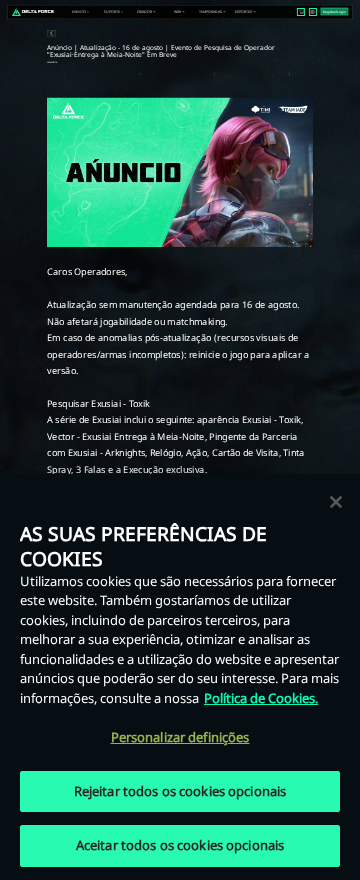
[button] (79, 12)
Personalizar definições (180, 737)
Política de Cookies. (261, 698)
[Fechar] (336, 502)
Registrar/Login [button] (334, 12)
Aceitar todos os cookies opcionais (180, 845)
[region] (180, 677)
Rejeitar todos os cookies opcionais (180, 791)
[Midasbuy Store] (301, 11)
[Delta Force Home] (33, 12)
